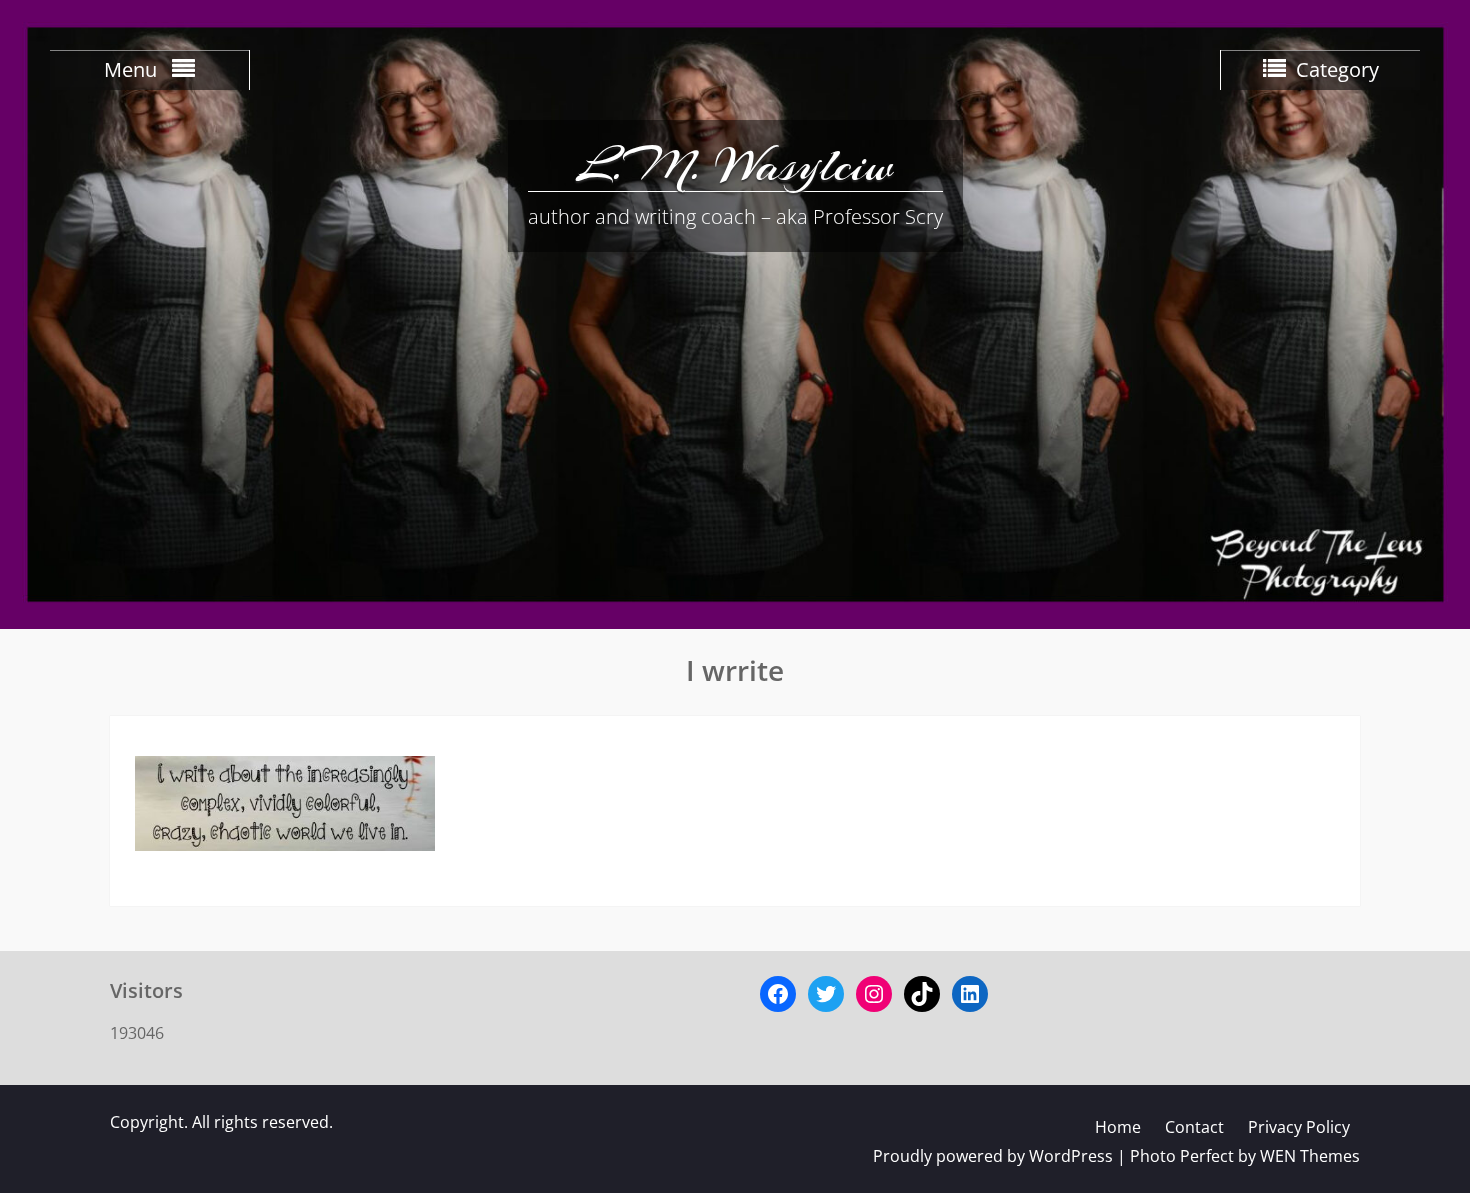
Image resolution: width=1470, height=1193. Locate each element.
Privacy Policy (1299, 1127)
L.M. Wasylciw (735, 165)
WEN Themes (1310, 1156)
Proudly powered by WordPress (993, 1156)
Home (1118, 1127)
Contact (1194, 1127)
